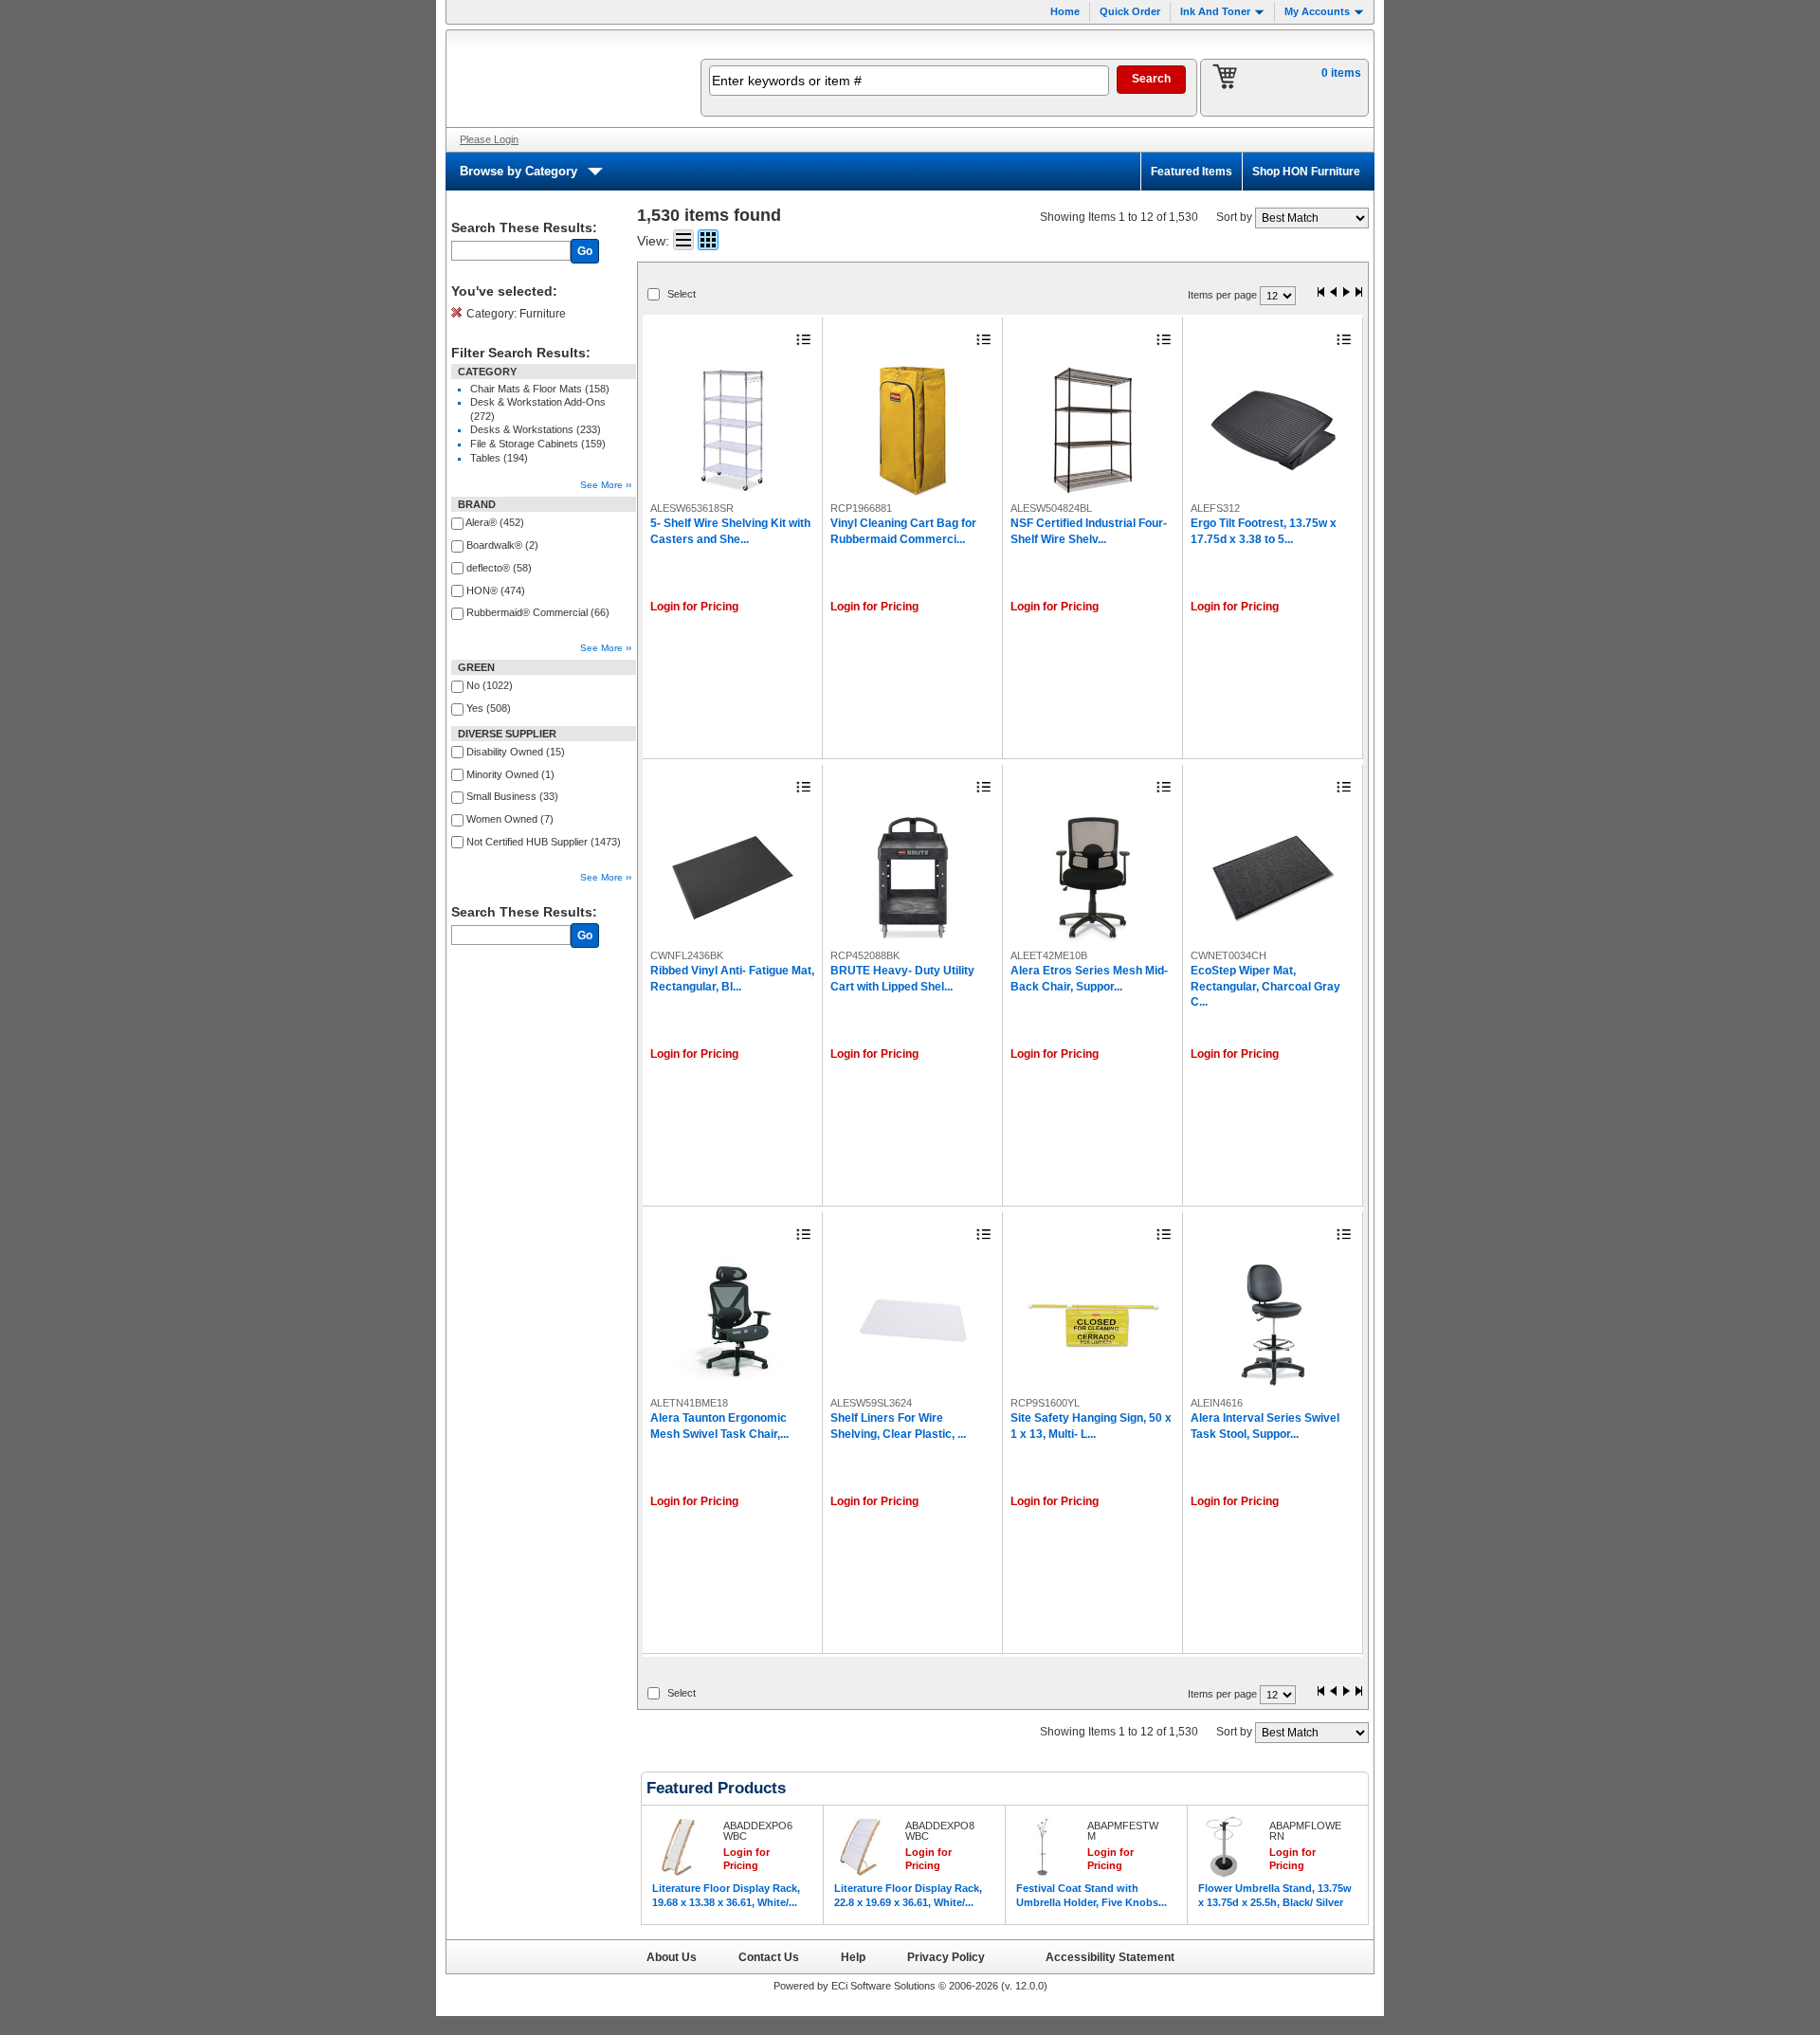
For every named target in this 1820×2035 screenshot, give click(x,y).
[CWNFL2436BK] (733, 878)
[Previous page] (1334, 293)
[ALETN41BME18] (733, 1325)
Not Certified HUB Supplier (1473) (544, 842)
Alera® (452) (495, 522)
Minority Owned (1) (510, 774)
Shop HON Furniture (1306, 172)
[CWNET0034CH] (1273, 878)
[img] (561, 79)
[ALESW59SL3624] (913, 1325)
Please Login (489, 139)
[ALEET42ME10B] (1093, 878)
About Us (672, 1957)
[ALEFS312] (1273, 430)
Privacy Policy (946, 1957)
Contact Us (769, 1957)
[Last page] (1358, 293)
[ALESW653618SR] (733, 430)
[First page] (1321, 293)
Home (1065, 11)
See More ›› (606, 485)
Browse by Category (519, 171)
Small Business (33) (512, 796)
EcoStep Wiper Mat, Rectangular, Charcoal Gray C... (1265, 986)
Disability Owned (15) (516, 752)
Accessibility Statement (1110, 1957)
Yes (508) (489, 708)
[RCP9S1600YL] (1093, 1325)
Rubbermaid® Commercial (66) (538, 612)
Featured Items (1192, 172)
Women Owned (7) (510, 819)
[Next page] (1346, 293)
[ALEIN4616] (1273, 1325)
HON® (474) (496, 591)
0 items (1341, 73)
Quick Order (1130, 11)
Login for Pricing (694, 607)
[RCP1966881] (913, 430)
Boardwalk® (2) (502, 545)
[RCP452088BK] (913, 878)
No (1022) (490, 685)
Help (853, 1957)
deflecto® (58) (499, 568)
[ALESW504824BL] (1093, 430)
